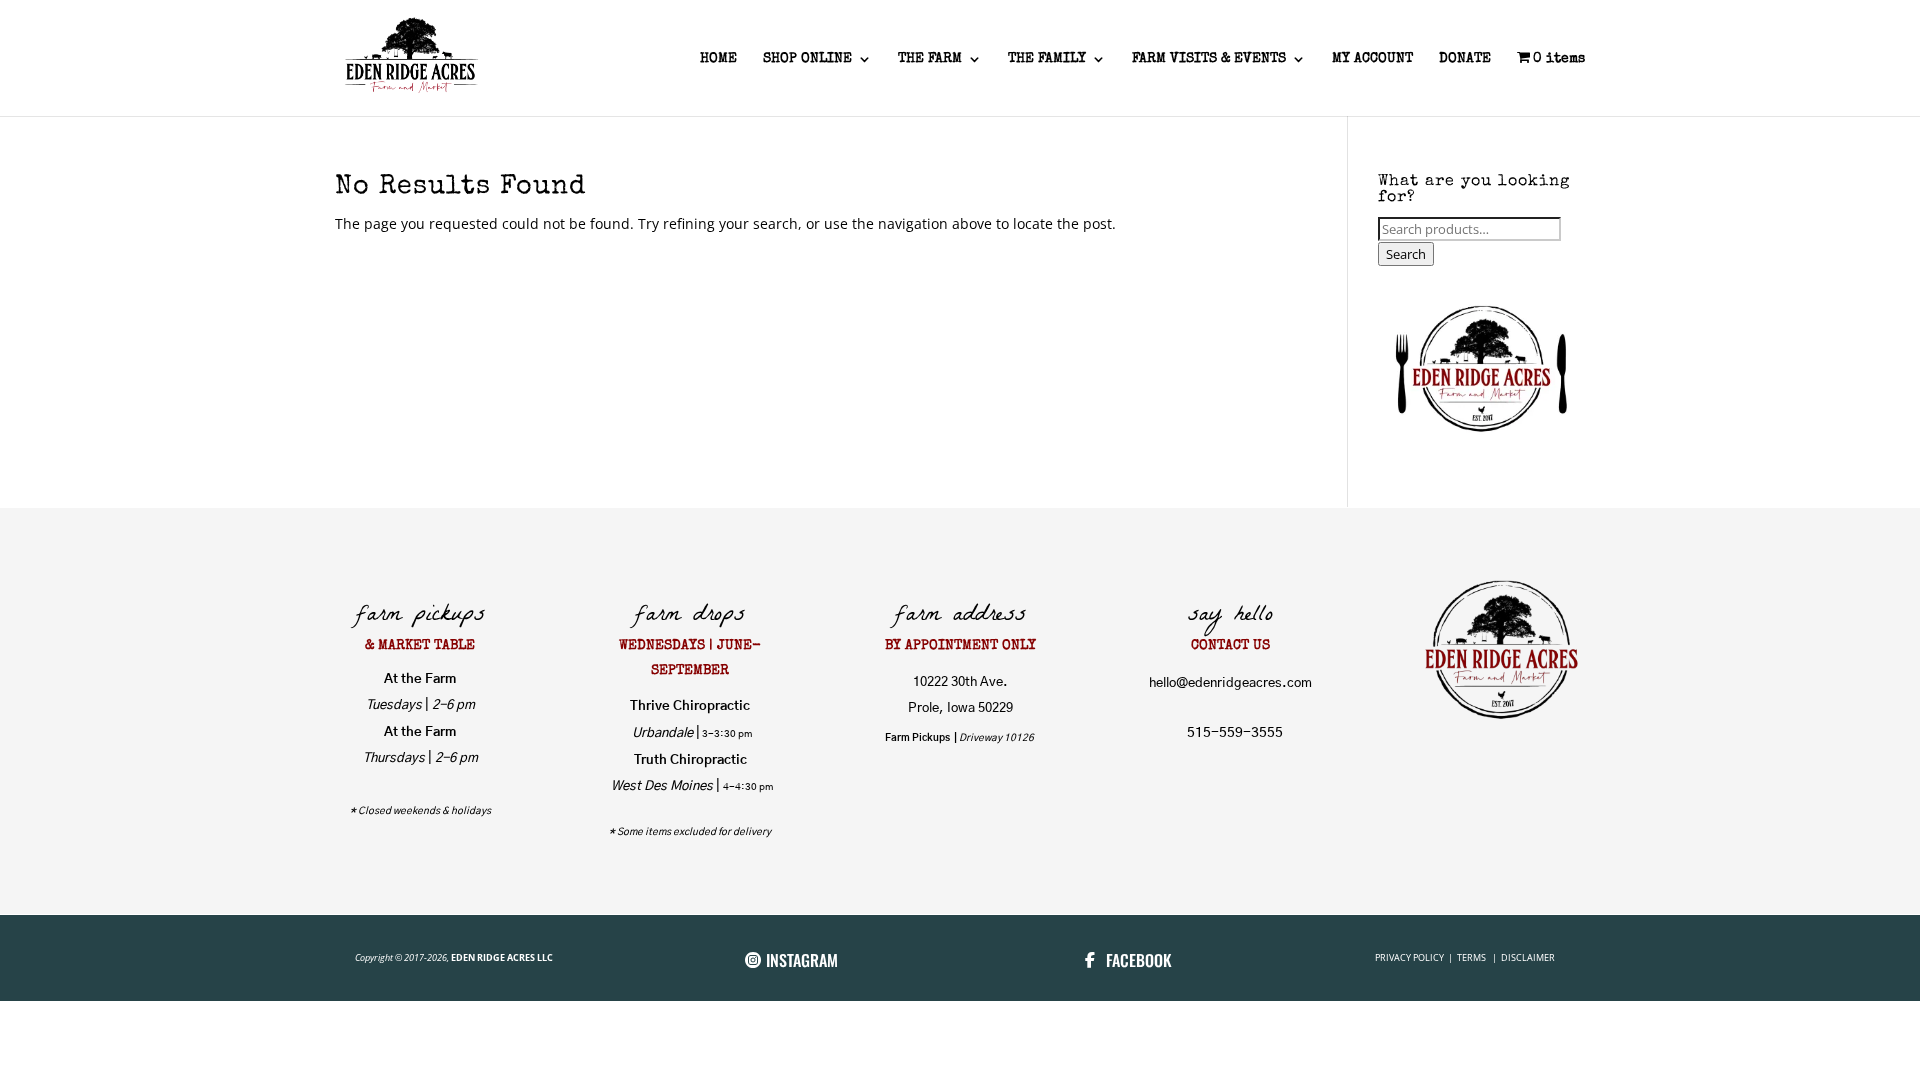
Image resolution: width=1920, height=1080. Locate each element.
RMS (1478, 957)
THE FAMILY (1047, 59)
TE (1461, 957)
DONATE (1465, 59)
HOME (718, 59)
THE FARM (930, 59)
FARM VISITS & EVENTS (1209, 59)
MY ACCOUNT (1372, 59)
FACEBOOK (1139, 960)
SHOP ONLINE (807, 59)
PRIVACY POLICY (1410, 957)
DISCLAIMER (1528, 957)
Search (1406, 254)
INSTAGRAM (802, 960)
